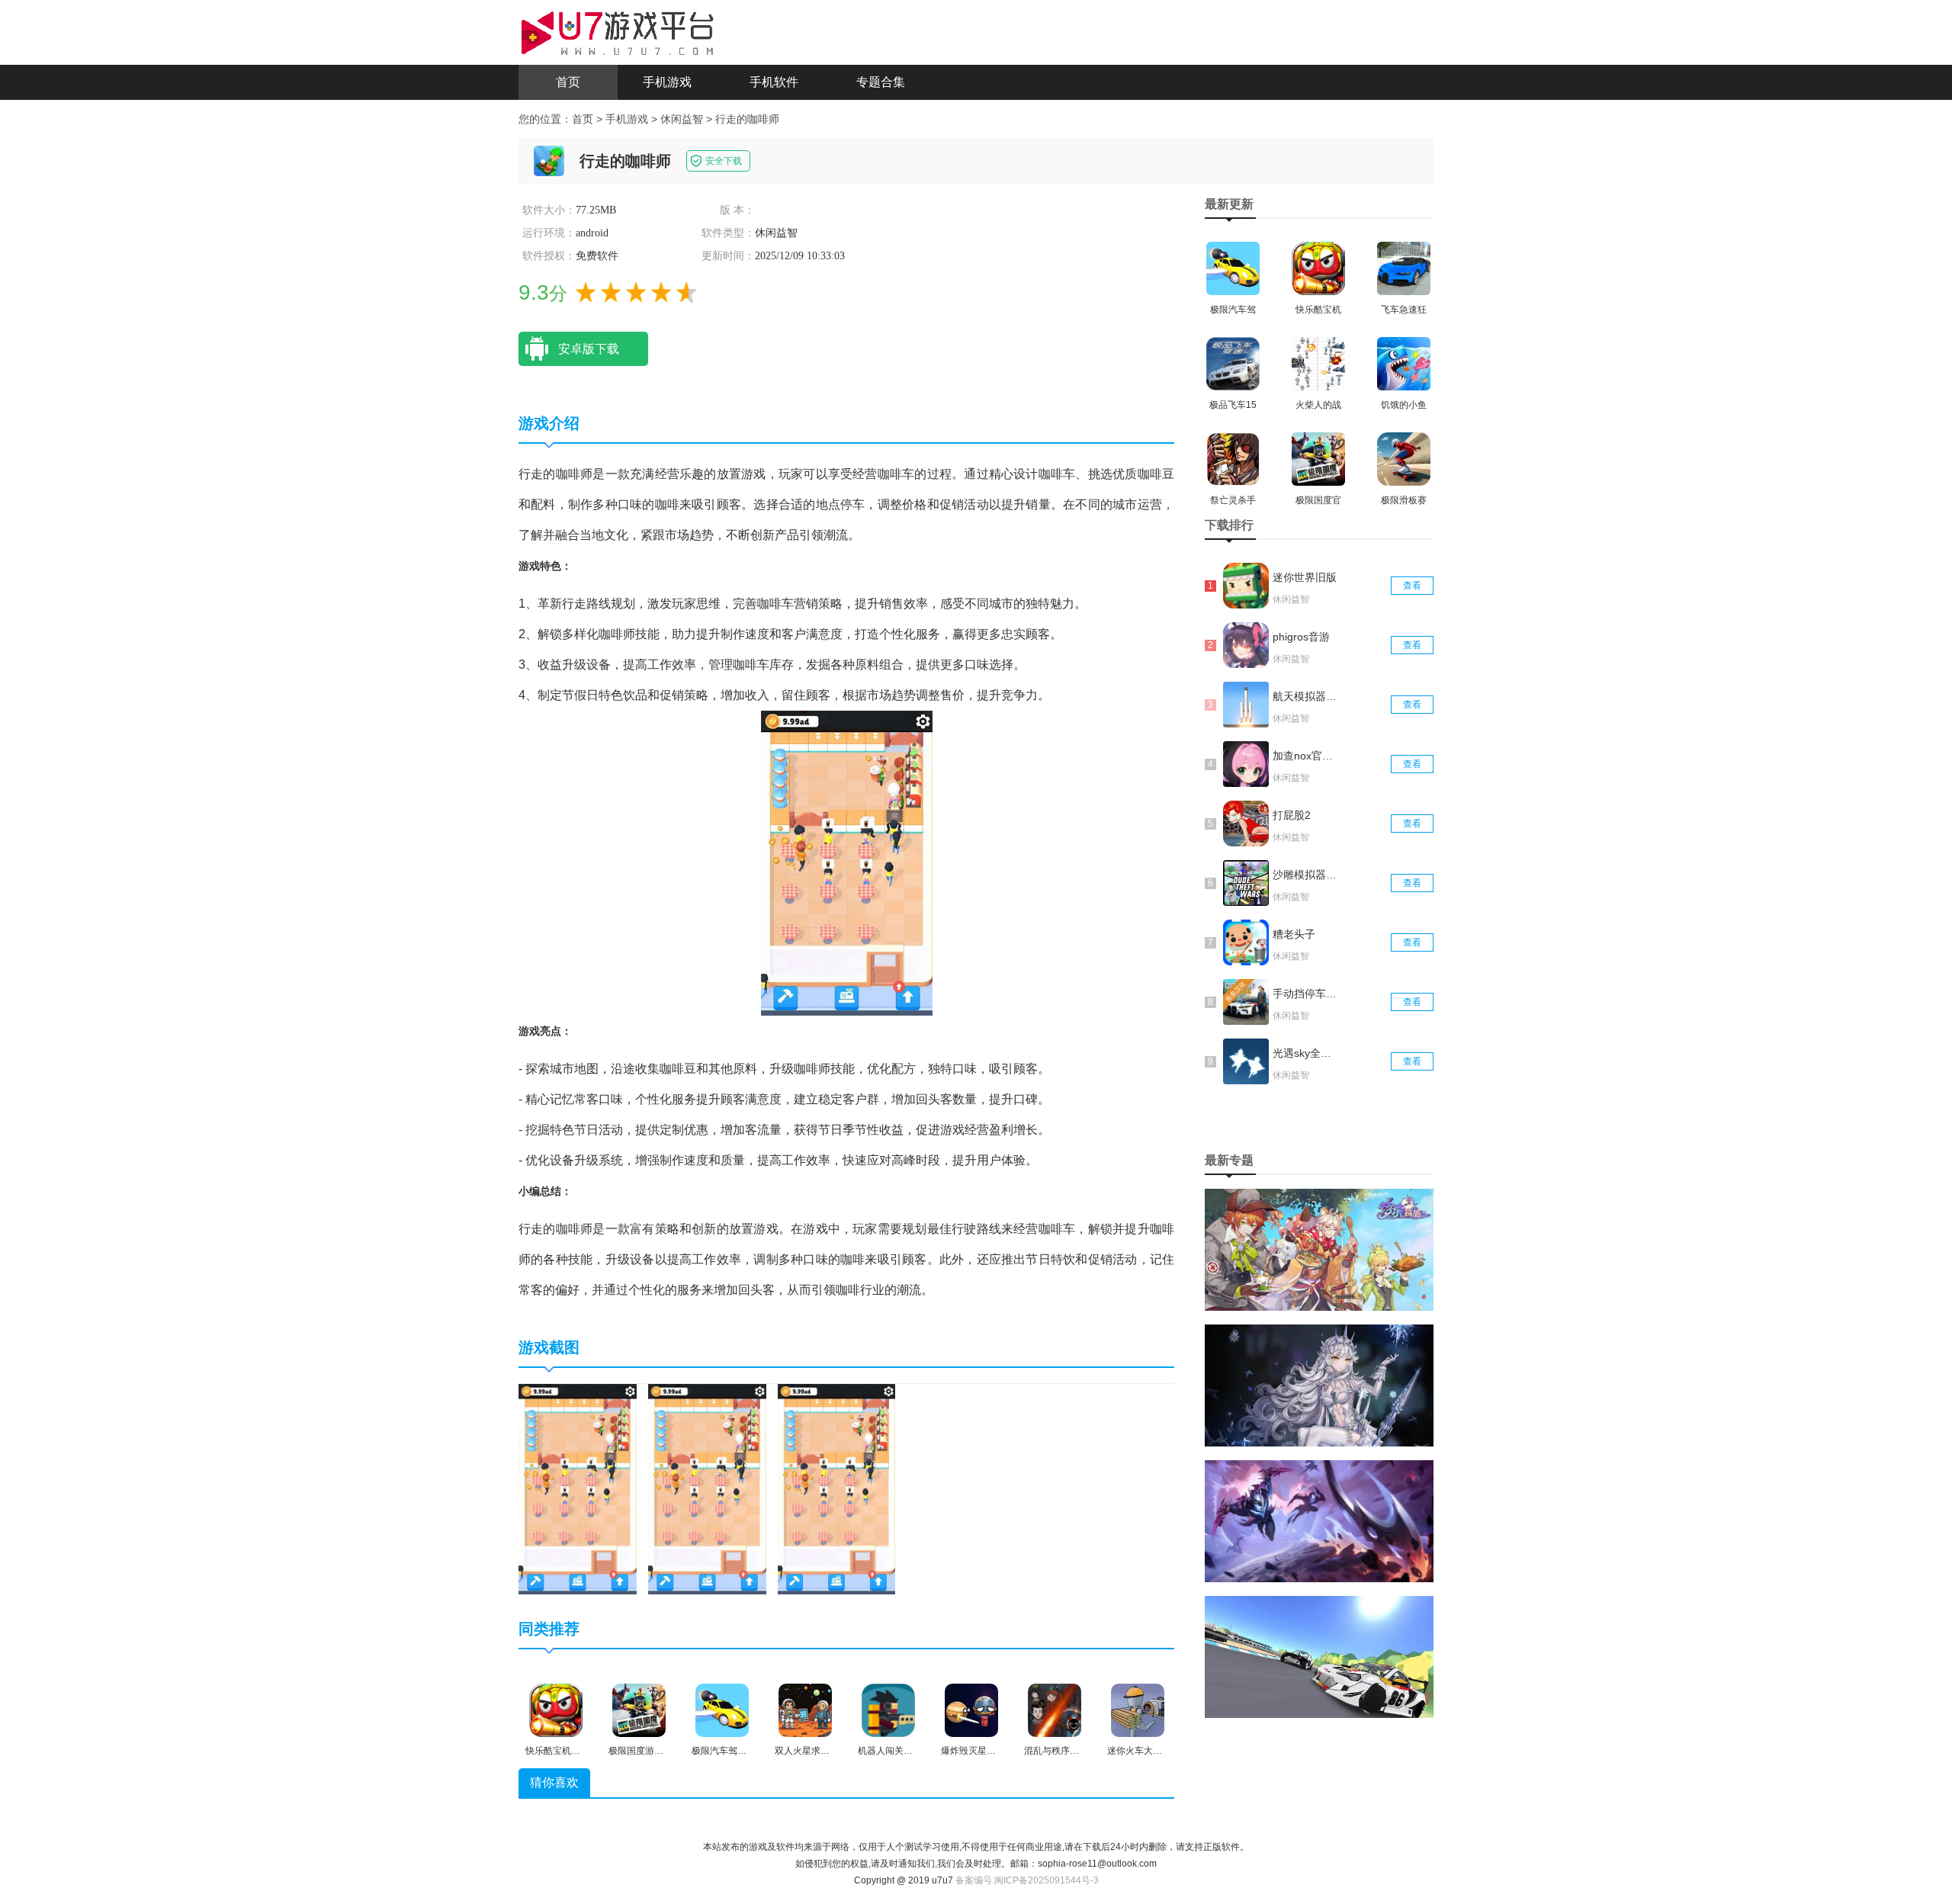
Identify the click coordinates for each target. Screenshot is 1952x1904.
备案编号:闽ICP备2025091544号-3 (1027, 1880)
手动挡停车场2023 (1306, 994)
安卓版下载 (589, 349)
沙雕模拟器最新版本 (1306, 875)
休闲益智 (682, 119)
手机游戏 (667, 82)
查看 (1412, 586)
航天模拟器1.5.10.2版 (1306, 696)
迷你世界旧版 (1305, 577)
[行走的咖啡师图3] (837, 1488)
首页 (568, 82)
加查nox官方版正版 (1306, 756)
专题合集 (881, 82)
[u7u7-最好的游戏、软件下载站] (618, 31)
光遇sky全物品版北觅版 (1306, 1053)
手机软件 (774, 82)
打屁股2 (1292, 815)
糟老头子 (1294, 934)
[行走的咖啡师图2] (707, 1488)
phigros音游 (1301, 637)
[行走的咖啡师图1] (578, 1488)
